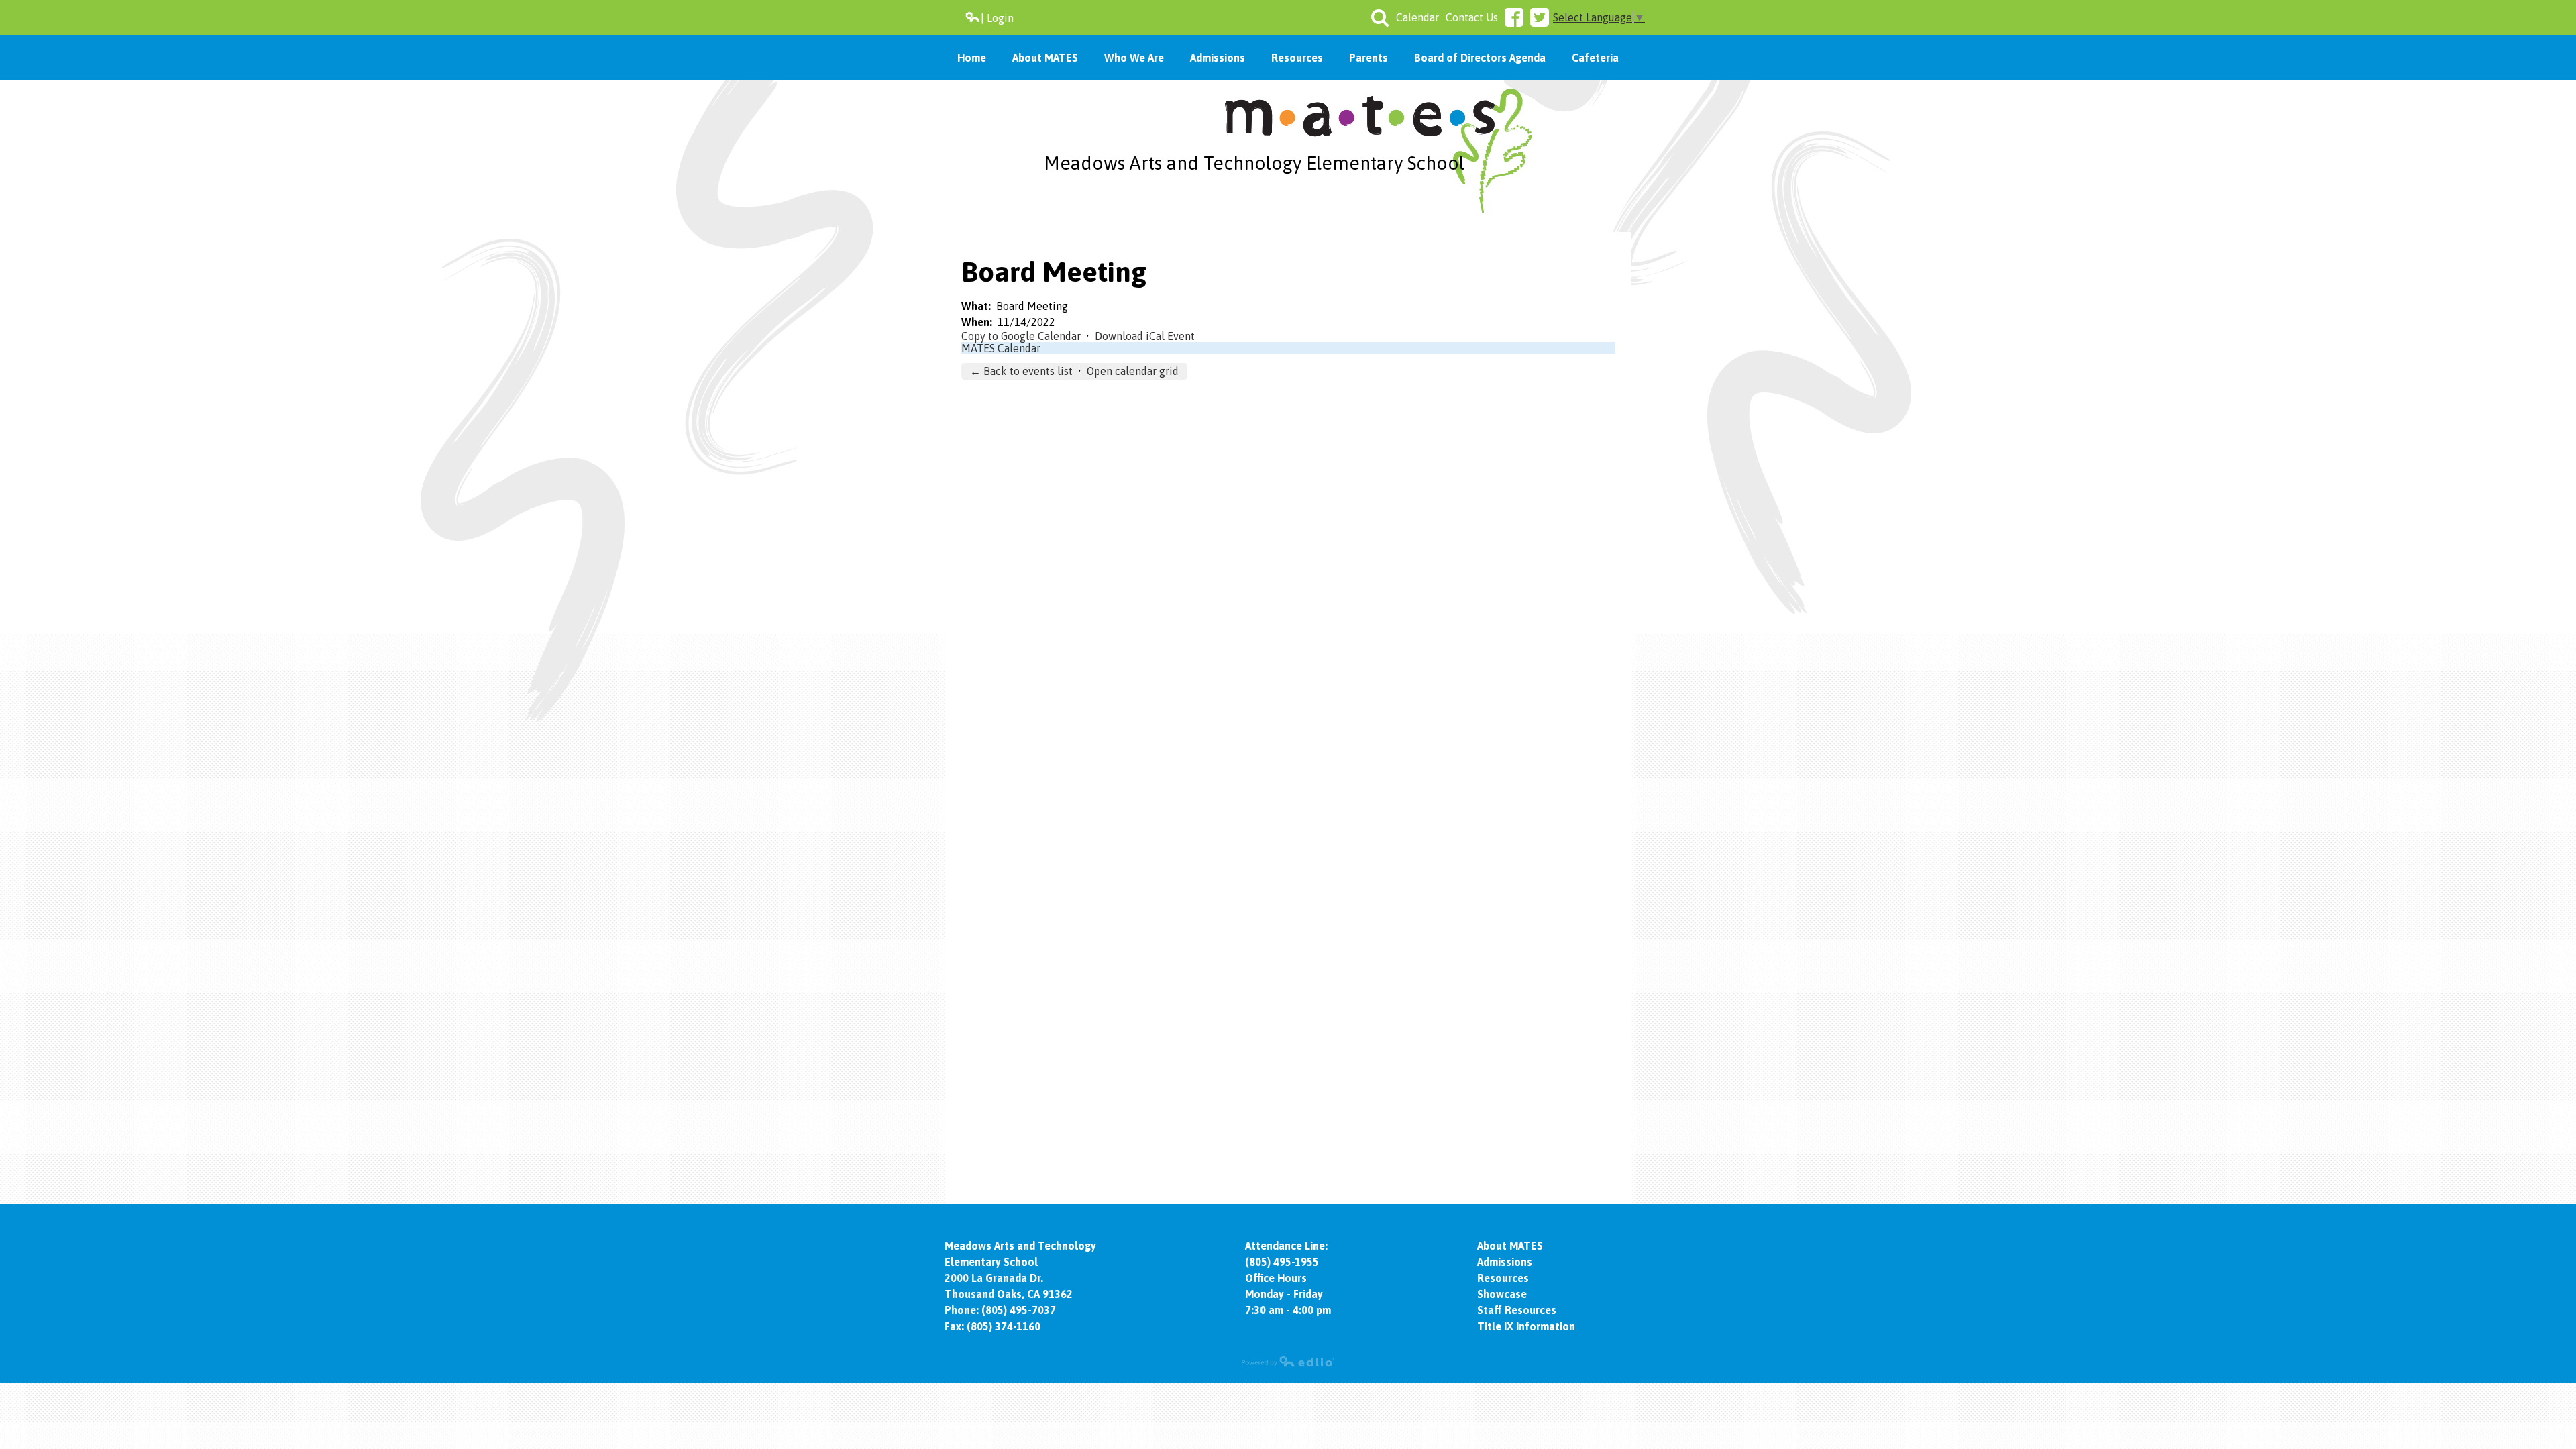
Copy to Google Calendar (1021, 336)
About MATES (1510, 1246)
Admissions (1505, 1262)
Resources (1503, 1278)
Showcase (1502, 1294)
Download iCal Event (1145, 336)
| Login (997, 18)
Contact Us (1472, 17)
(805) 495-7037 (1019, 1310)
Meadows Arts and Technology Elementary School (1254, 163)
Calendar (1417, 17)
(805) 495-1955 (1282, 1262)
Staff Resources (1517, 1310)
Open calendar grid (1133, 371)
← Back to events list (1021, 371)
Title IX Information (1526, 1326)
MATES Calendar (1001, 348)
